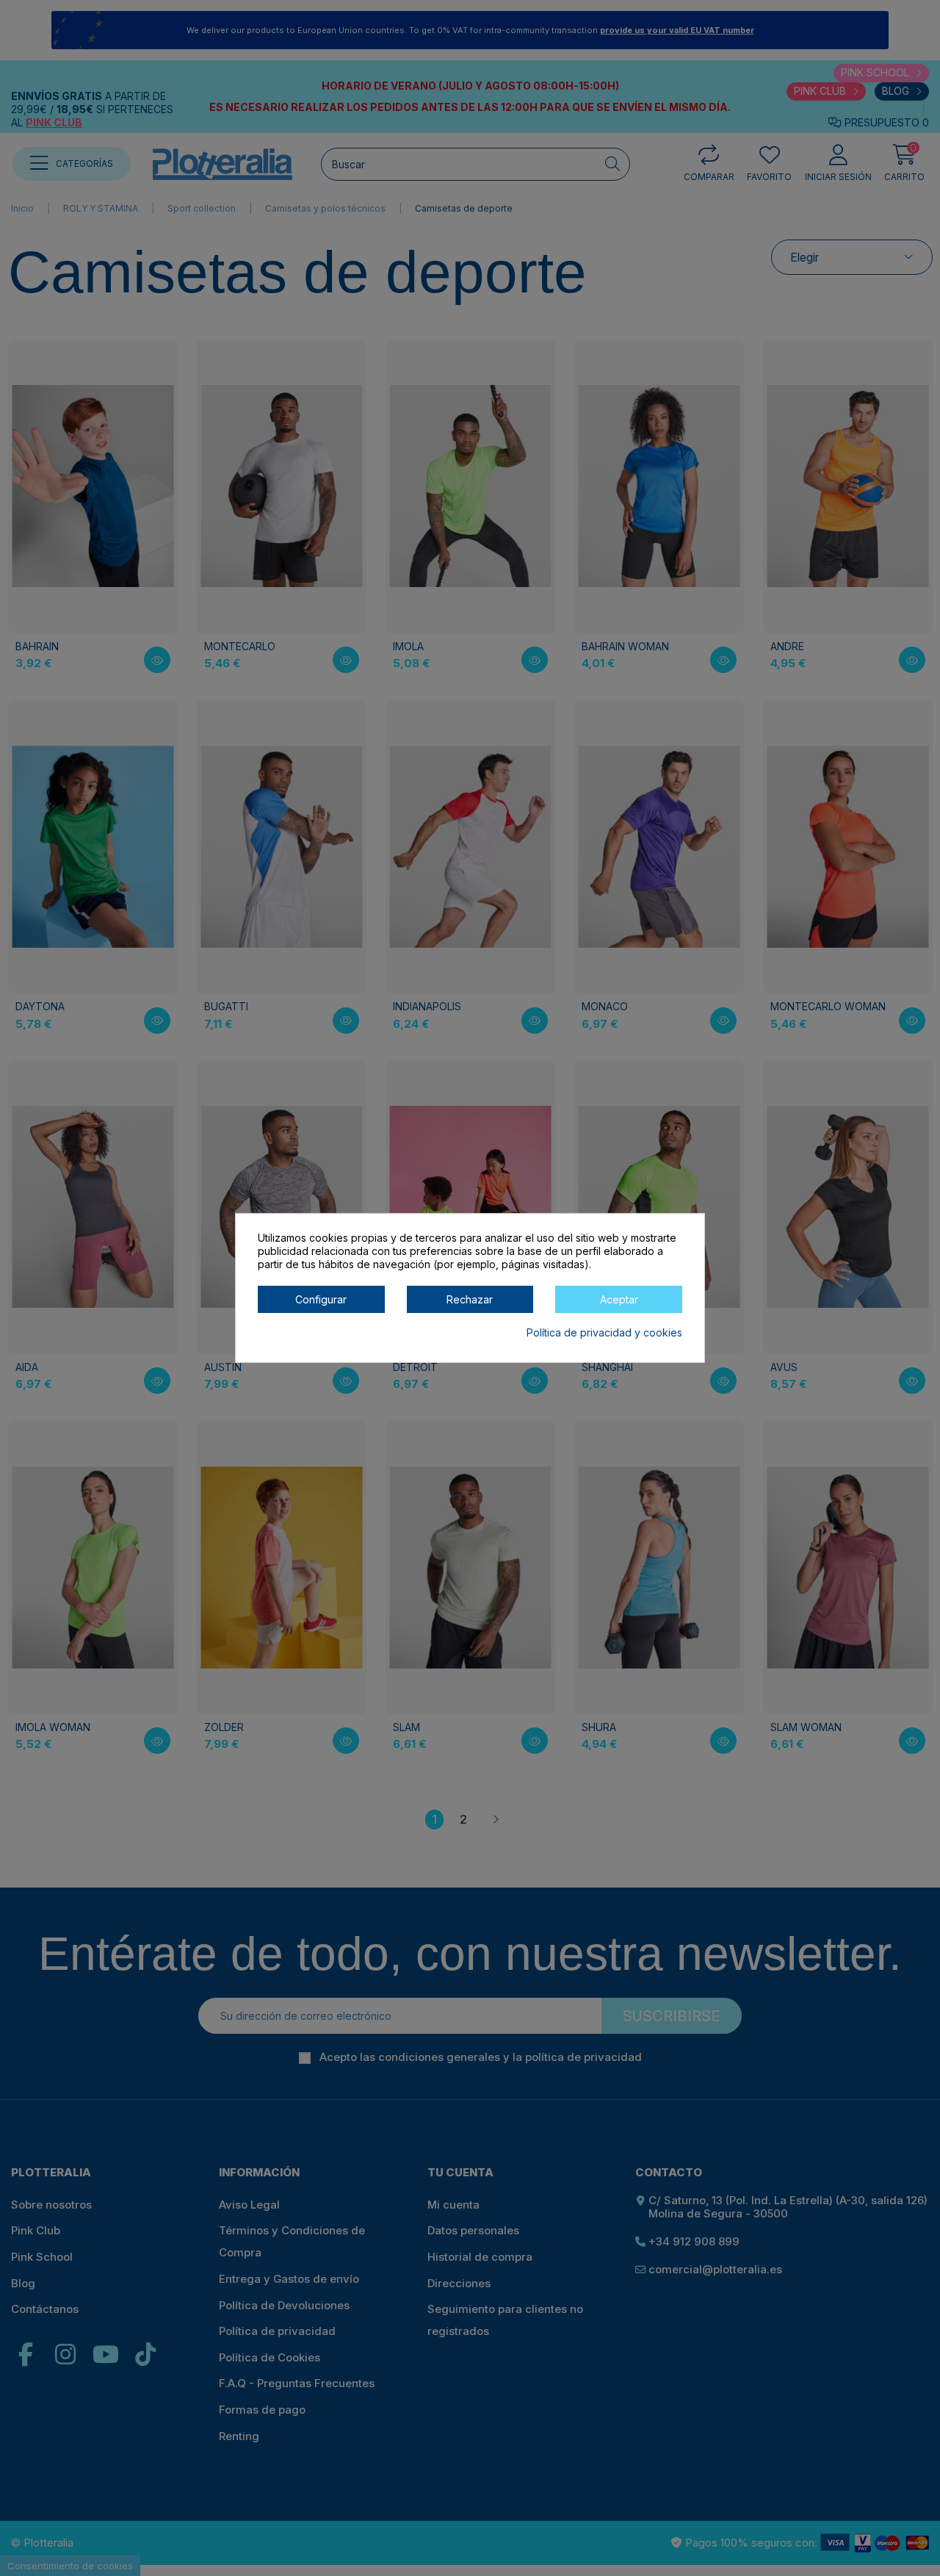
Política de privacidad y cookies (604, 1333)
